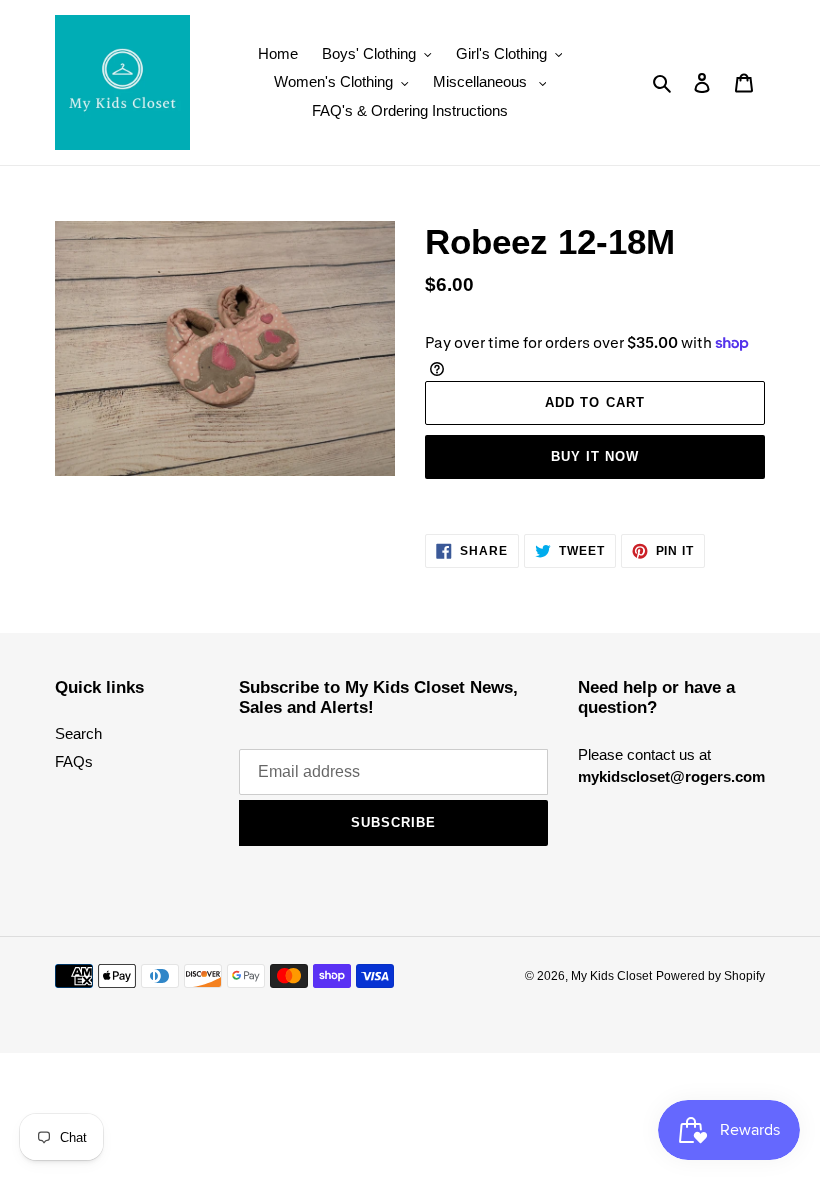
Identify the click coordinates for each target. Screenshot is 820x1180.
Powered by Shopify (710, 976)
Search (78, 733)
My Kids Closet (611, 976)
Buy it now (595, 456)
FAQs (74, 761)
